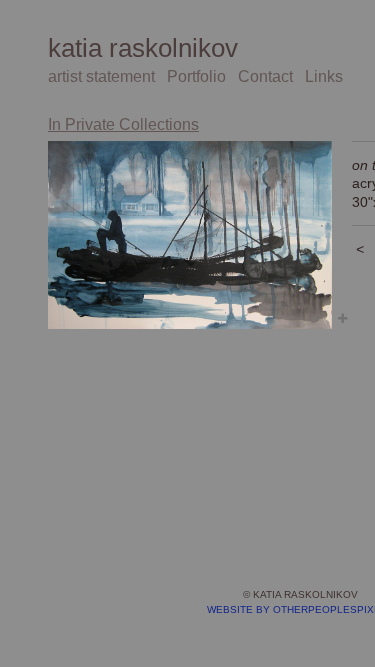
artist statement (101, 76)
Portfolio (196, 76)
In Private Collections (123, 124)
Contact (265, 76)
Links (324, 76)
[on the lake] (190, 235)
